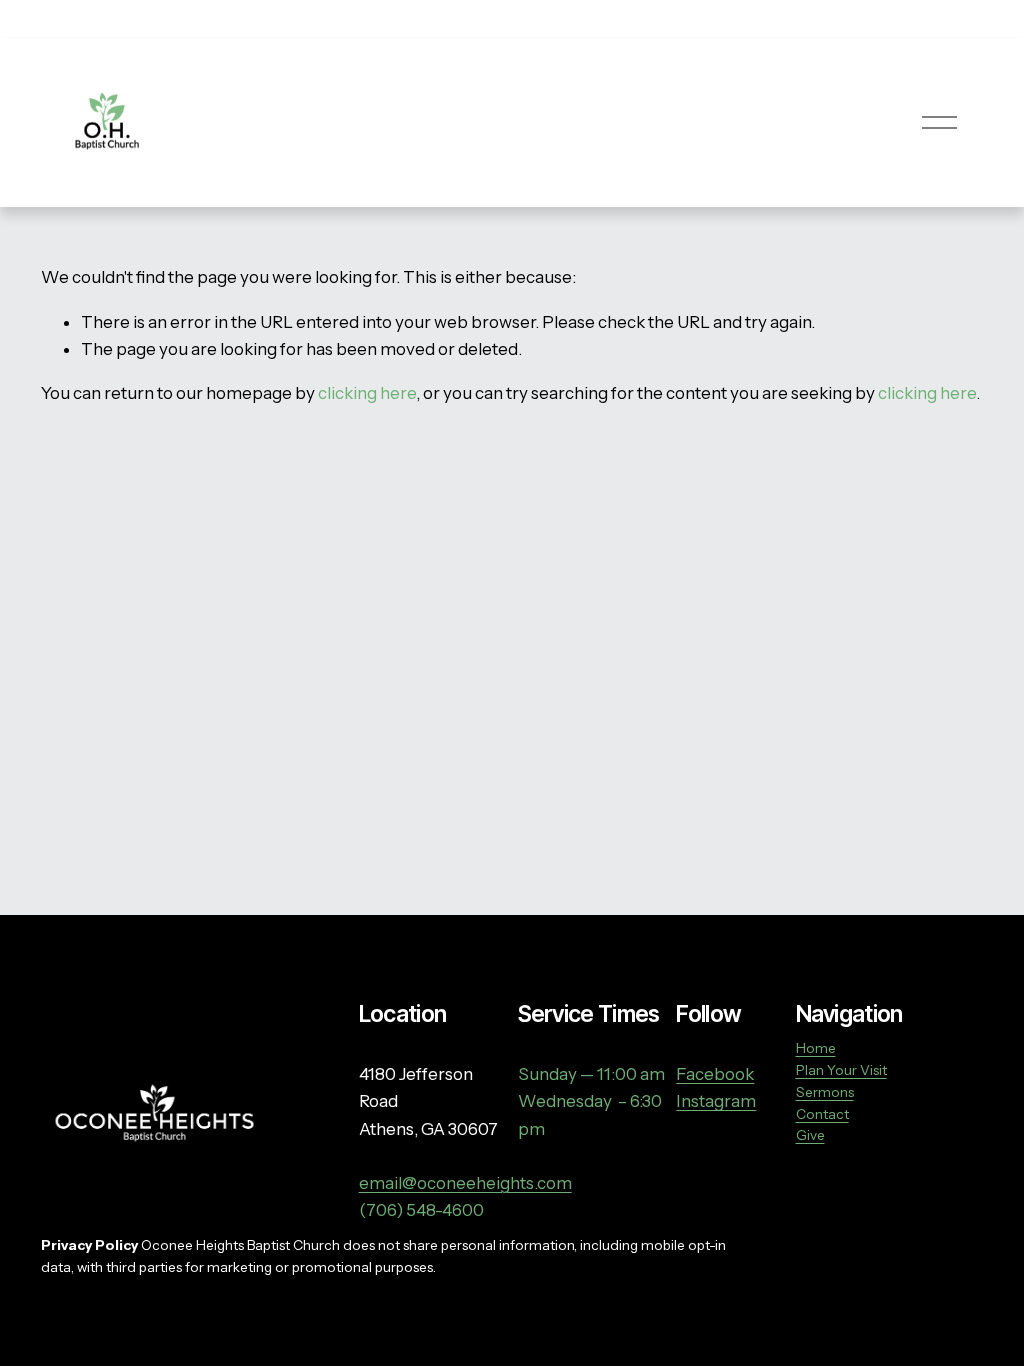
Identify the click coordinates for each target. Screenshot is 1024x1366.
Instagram (716, 1101)
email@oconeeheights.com (465, 1183)
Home (816, 1048)
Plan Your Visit (841, 1070)
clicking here (367, 393)
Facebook (715, 1074)
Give (810, 1135)
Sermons (825, 1092)
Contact (822, 1114)
